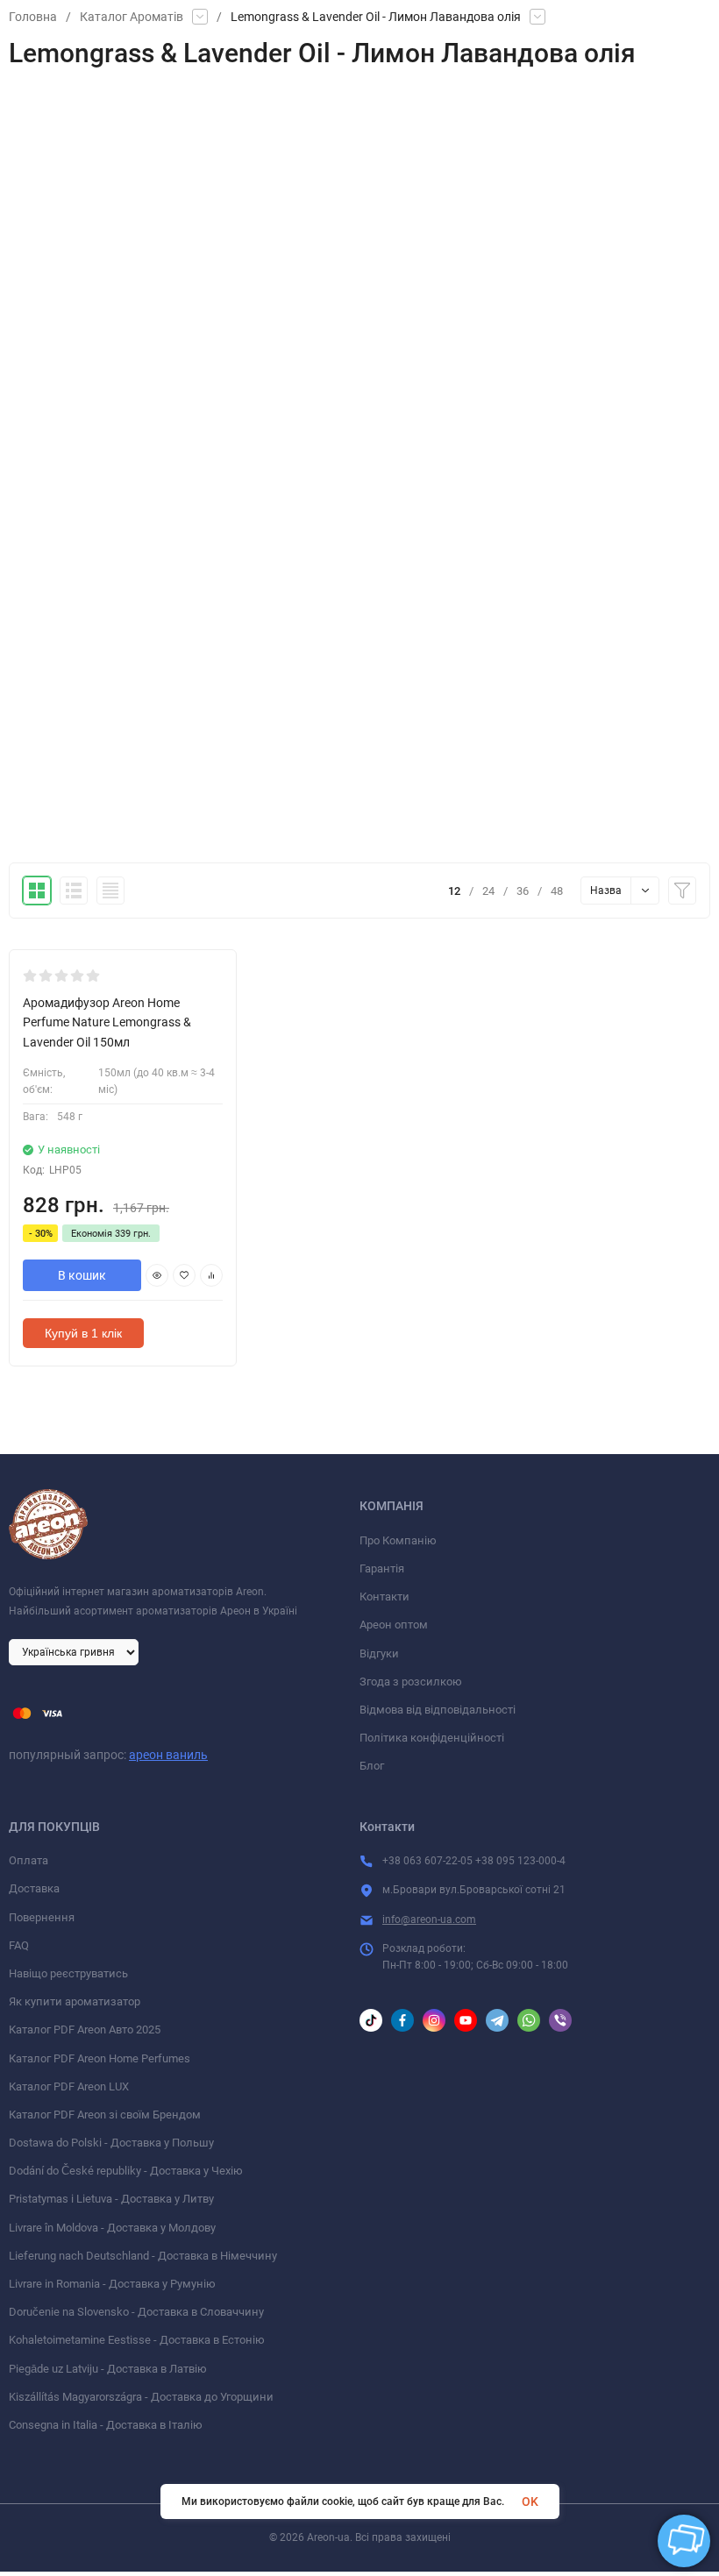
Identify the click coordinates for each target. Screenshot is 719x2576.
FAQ (19, 1945)
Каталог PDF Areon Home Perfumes (100, 2058)
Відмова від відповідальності (438, 1710)
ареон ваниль (168, 1755)
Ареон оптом (394, 1625)
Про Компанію (398, 1540)
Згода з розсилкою (411, 1682)
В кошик (82, 1275)
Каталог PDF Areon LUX (69, 2086)
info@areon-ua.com (429, 1920)
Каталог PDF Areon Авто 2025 (85, 2030)
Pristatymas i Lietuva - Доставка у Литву (111, 2199)
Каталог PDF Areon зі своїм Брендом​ (105, 2115)
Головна (33, 17)
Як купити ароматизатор (75, 2001)
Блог (372, 1766)
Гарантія (382, 1568)
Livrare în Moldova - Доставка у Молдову (112, 2228)
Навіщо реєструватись (68, 1973)
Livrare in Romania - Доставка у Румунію (112, 2284)
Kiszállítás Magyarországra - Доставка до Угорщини (141, 2397)
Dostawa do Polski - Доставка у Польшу (111, 2143)
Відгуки (379, 1653)
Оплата (28, 1860)
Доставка (34, 1888)
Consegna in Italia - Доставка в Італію (106, 2425)
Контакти (384, 1597)
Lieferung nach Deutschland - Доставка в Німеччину (143, 2256)
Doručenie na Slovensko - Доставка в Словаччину (136, 2312)
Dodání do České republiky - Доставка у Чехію (126, 2171)
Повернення (42, 1917)
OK (530, 2501)
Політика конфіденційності (432, 1738)
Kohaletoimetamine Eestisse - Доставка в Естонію (137, 2340)
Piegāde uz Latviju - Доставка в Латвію (108, 2369)
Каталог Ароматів (132, 17)
